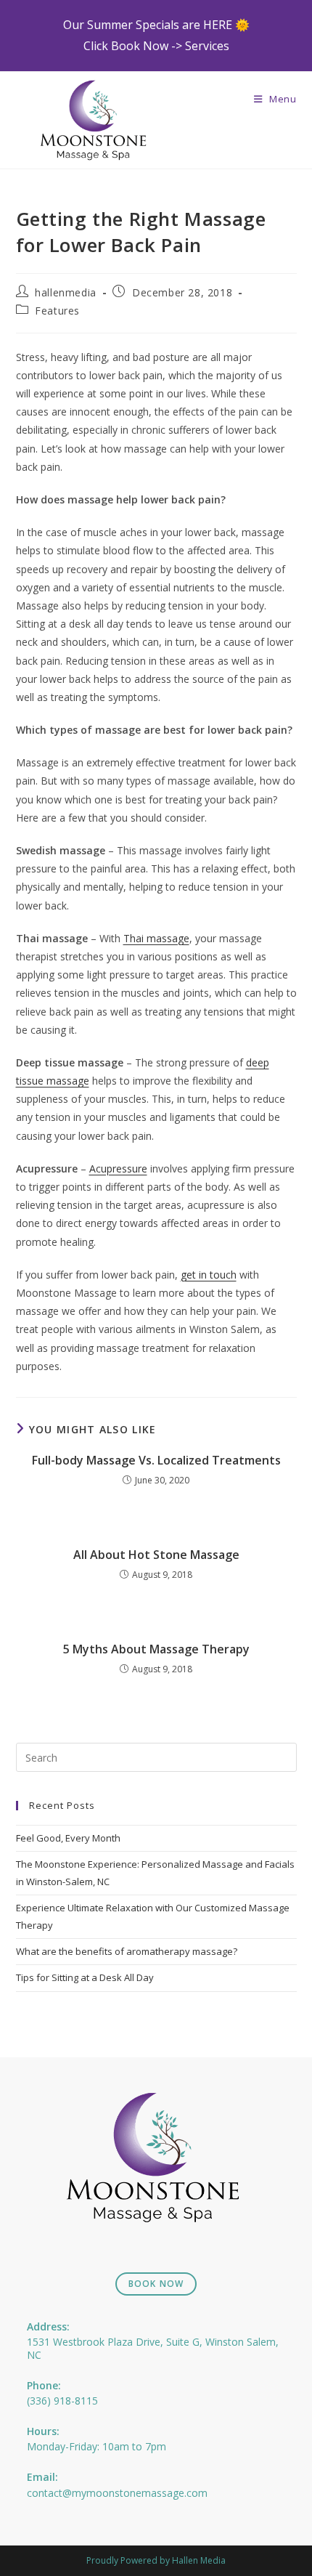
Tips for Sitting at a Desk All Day (85, 1977)
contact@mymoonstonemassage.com (117, 2493)
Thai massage (156, 938)
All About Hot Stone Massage (156, 1555)
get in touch (209, 1275)
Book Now (156, 2284)
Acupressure (118, 1168)
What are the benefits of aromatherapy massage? (127, 1951)
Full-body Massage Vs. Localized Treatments (156, 1460)
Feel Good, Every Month (68, 1838)
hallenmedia (66, 292)
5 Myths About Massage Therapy (156, 1649)
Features (57, 311)
